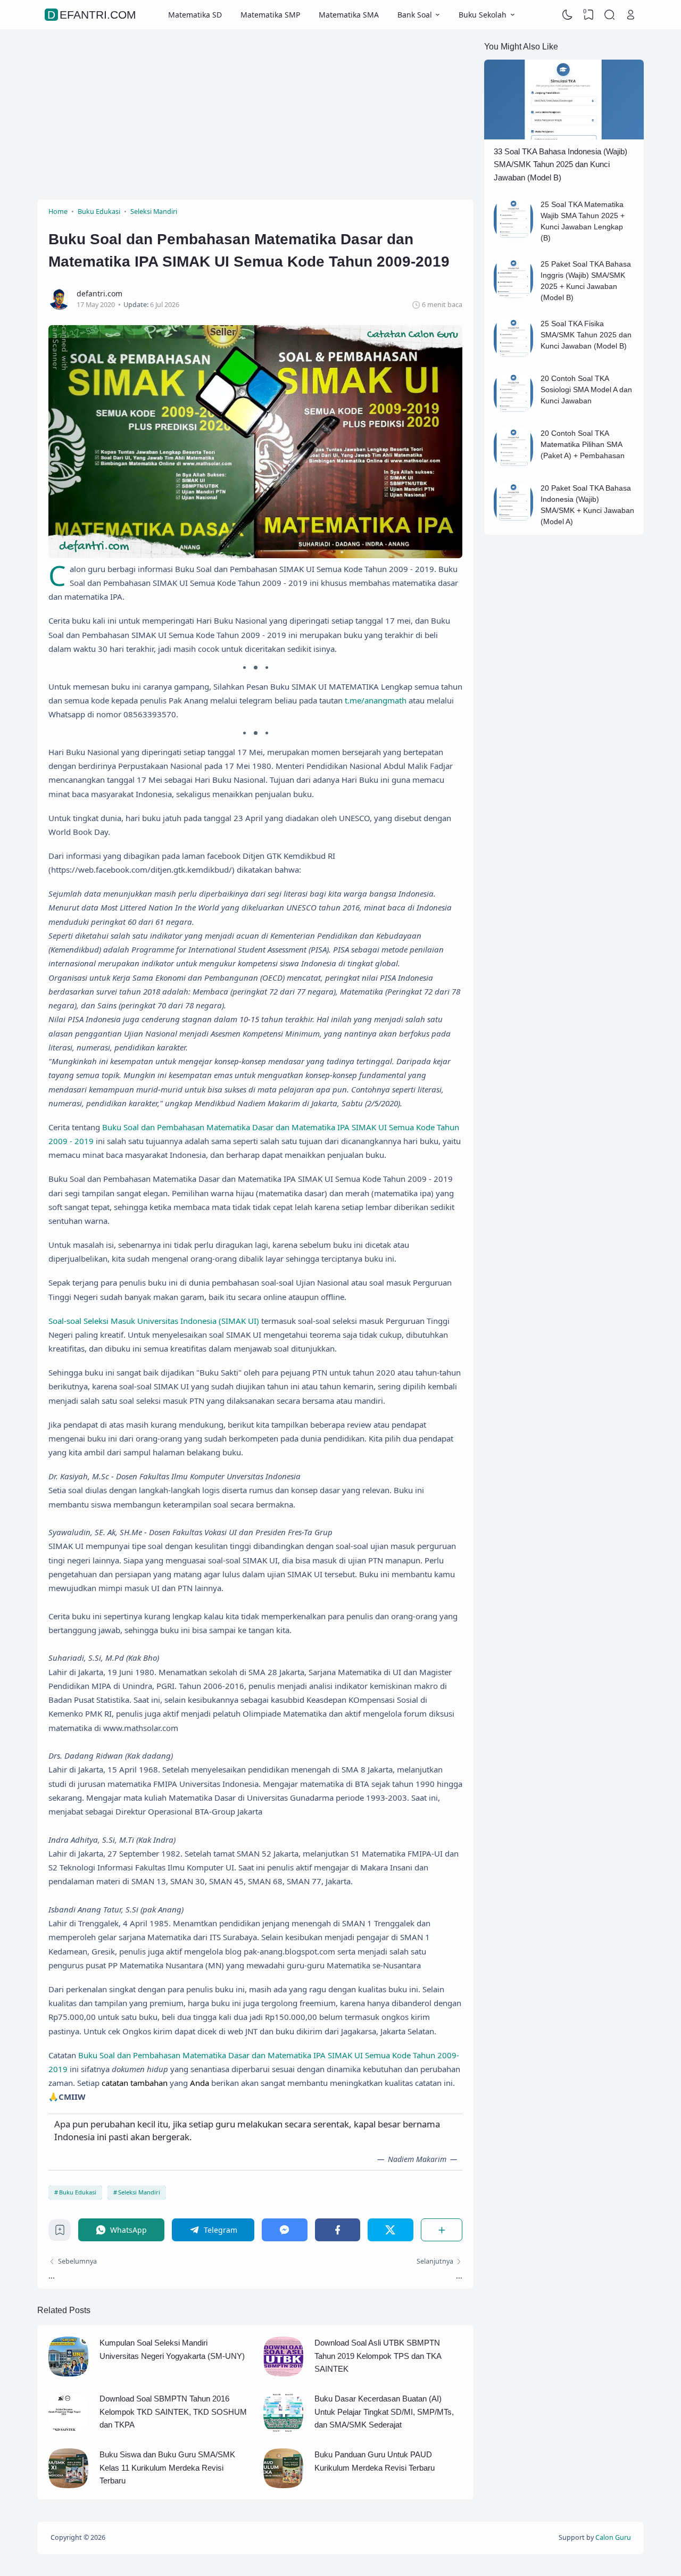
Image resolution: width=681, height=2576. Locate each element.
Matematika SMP (270, 15)
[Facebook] (338, 2230)
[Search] (610, 15)
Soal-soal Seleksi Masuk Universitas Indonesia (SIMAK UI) (154, 1321)
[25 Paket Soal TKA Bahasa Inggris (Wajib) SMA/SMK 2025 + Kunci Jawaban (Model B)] (514, 296)
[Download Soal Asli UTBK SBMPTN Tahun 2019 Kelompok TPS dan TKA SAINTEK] (283, 2374)
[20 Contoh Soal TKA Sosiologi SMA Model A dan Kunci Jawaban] (514, 410)
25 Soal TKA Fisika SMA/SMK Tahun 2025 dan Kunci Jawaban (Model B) (586, 335)
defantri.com (92, 15)
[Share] (442, 2230)
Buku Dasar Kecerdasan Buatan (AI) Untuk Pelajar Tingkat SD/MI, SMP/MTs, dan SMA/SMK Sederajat (384, 2412)
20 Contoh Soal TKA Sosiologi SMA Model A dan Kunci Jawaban (586, 390)
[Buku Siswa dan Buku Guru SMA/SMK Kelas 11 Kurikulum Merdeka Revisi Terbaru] (68, 2485)
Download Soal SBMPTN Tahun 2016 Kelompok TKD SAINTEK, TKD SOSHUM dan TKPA (173, 2412)
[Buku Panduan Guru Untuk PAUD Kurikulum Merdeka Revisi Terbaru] (283, 2485)
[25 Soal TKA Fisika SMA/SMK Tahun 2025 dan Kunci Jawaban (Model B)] (514, 355)
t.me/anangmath (376, 700)
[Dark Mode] (568, 15)
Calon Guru (613, 2537)
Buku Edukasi (78, 2192)
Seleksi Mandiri (139, 2192)
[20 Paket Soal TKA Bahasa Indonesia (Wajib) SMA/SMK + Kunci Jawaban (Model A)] (514, 520)
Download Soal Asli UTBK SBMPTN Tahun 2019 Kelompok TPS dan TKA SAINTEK (378, 2356)
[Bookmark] (60, 2233)
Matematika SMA (349, 15)
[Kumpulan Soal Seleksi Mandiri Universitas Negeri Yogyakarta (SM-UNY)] (68, 2374)
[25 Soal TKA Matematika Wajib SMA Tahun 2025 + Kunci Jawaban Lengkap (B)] (514, 236)
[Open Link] (630, 15)
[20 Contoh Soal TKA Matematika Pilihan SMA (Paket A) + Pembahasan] (514, 465)
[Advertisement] (255, 114)
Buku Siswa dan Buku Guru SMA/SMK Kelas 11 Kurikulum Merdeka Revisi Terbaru (167, 2467)
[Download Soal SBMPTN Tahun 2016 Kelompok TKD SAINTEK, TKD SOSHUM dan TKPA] (68, 2429)
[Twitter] (391, 2230)
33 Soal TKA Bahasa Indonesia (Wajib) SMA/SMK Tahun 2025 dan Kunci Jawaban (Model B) (560, 164)
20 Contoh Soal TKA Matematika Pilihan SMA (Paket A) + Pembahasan (583, 444)
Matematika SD (195, 15)
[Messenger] (285, 2230)
